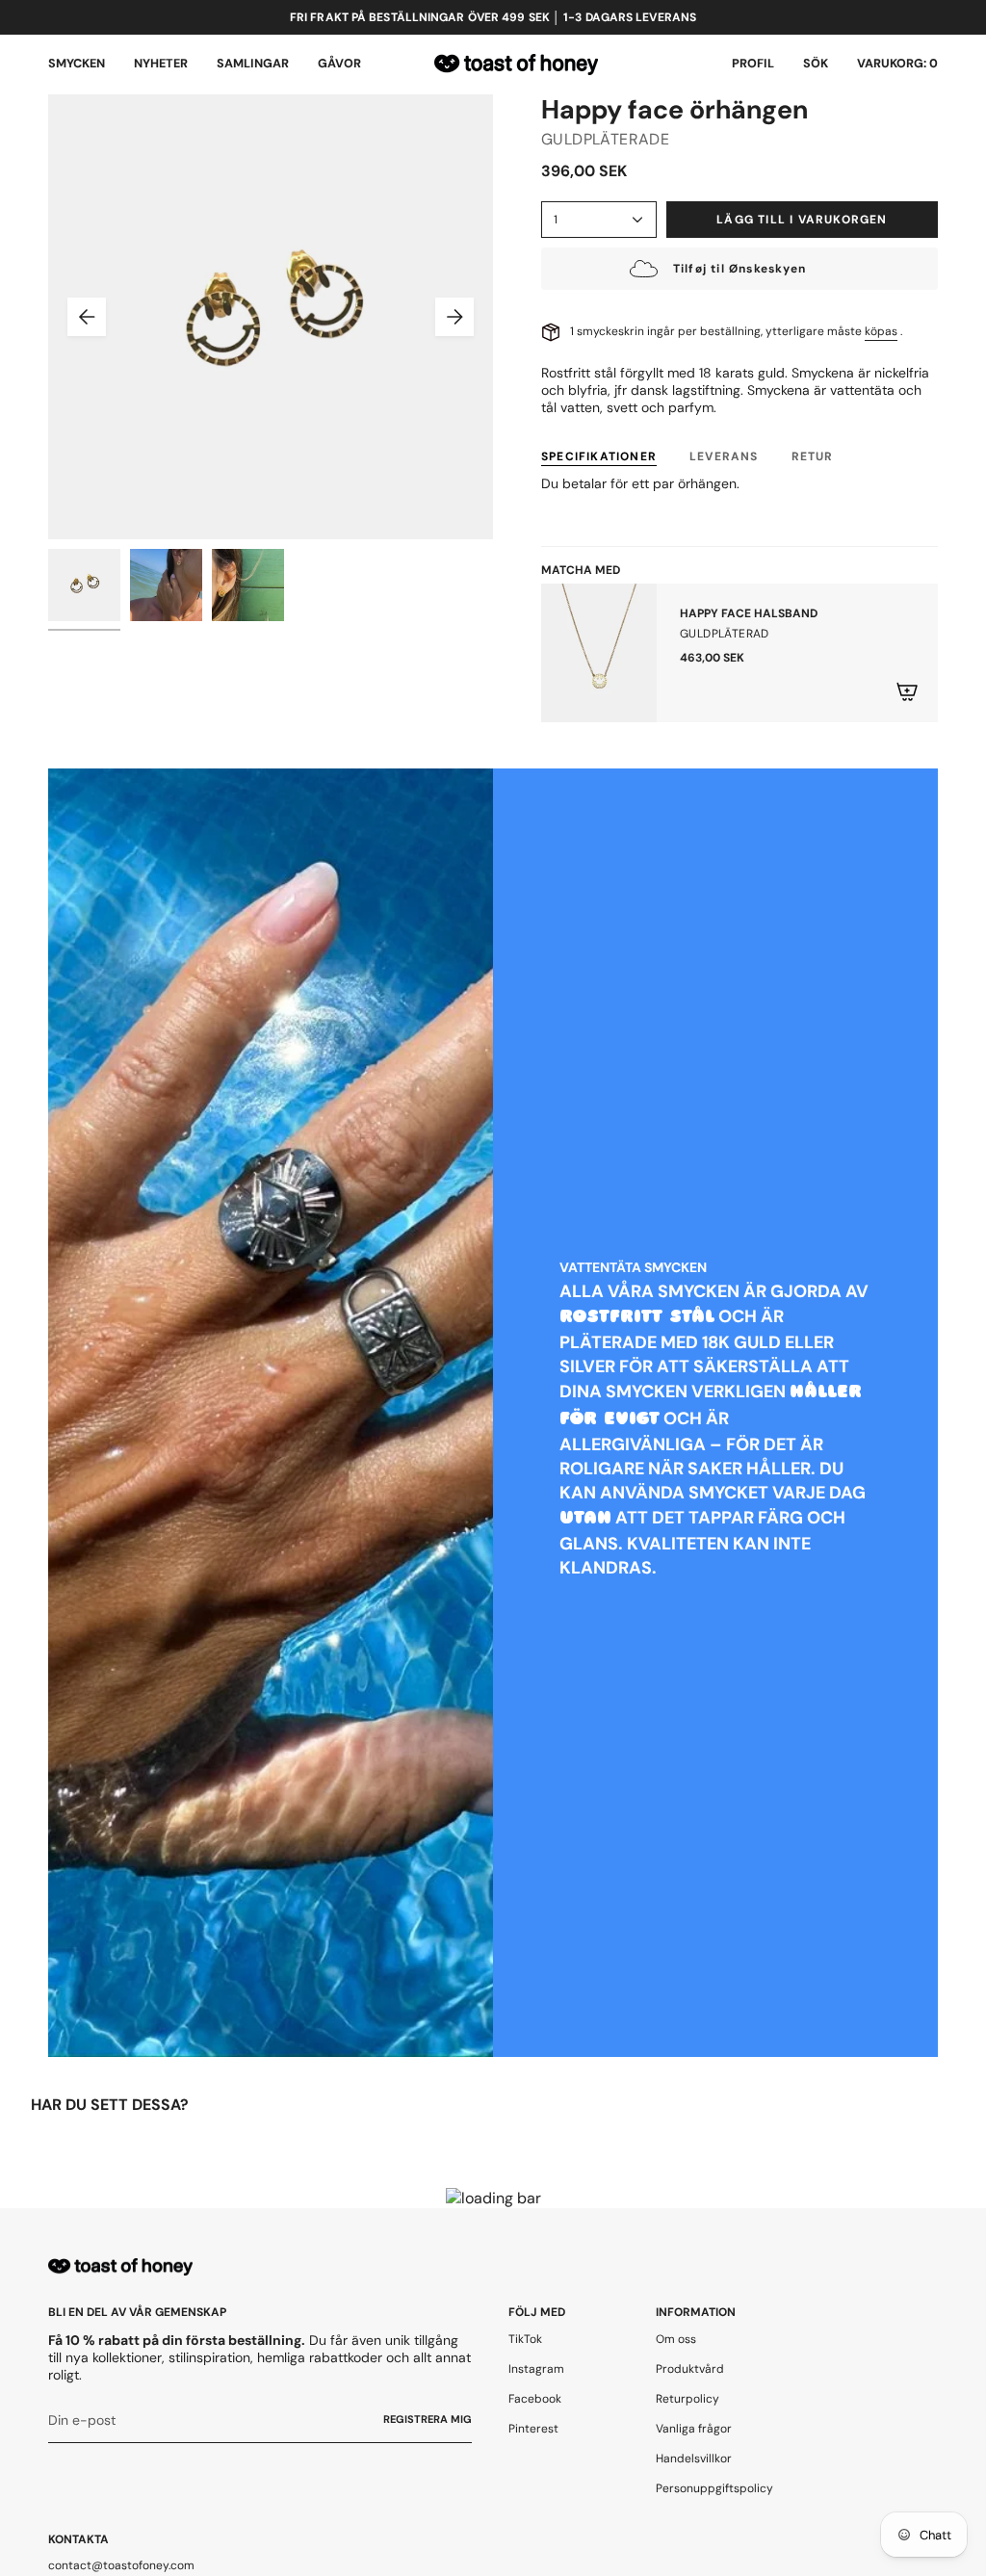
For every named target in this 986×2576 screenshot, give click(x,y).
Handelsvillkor (694, 2459)
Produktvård (690, 2369)
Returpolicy (688, 2399)
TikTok (525, 2339)
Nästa (454, 317)
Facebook (535, 2399)
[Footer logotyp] (120, 2267)
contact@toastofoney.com (121, 2565)
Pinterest (533, 2429)
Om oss (676, 2339)
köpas (881, 331)
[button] (77, 65)
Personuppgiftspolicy (714, 2488)
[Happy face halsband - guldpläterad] (599, 653)
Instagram (536, 2369)
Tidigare (87, 317)
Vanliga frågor (694, 2429)
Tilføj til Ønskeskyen (739, 269)
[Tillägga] (907, 691)
